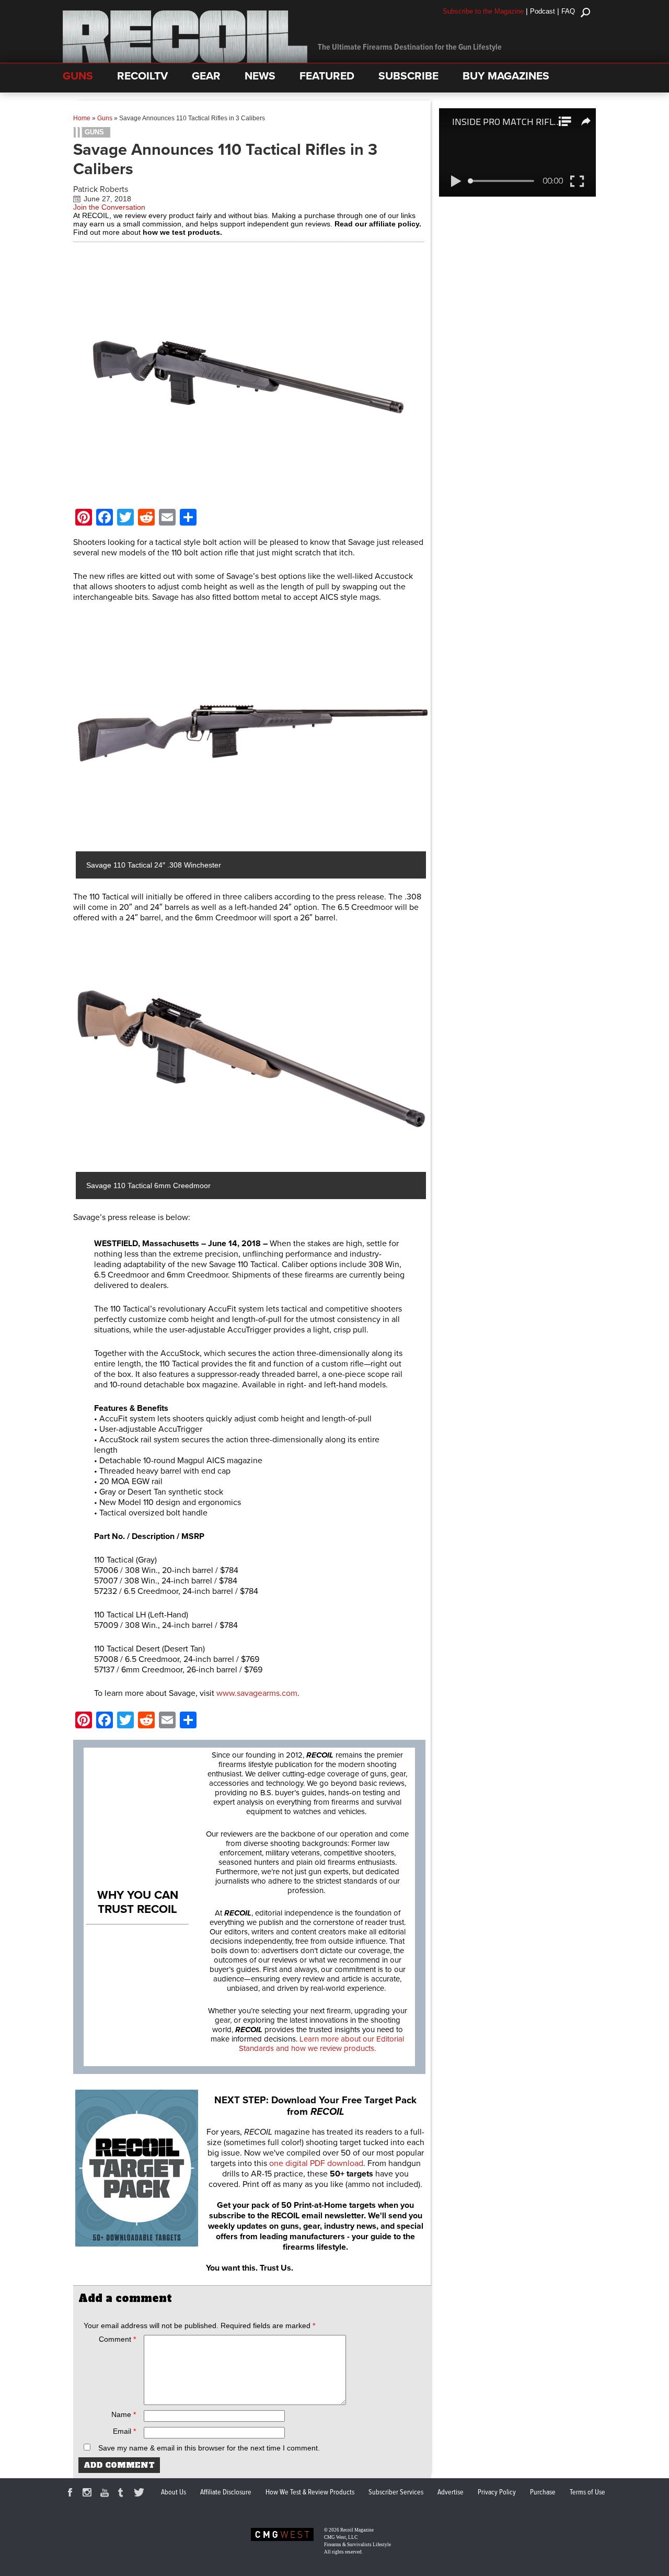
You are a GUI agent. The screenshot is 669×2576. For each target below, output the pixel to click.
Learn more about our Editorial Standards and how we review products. (321, 2044)
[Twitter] (141, 2494)
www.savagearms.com (257, 1693)
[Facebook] (72, 2494)
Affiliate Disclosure (226, 2492)
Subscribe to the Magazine (483, 11)
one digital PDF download (316, 2163)
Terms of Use (587, 2492)
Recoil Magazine (357, 2530)
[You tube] (106, 2494)
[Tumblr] (123, 2494)
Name (124, 2414)
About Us (174, 2492)
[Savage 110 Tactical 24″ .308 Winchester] (252, 735)
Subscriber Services (396, 2492)
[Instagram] (89, 2494)
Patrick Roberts (101, 189)
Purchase (543, 2492)
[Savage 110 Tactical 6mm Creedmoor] (252, 1056)
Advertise (451, 2492)
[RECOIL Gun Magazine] (185, 60)
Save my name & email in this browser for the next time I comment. (209, 2448)
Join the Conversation (109, 207)
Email (124, 2431)
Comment (117, 2339)
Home (82, 118)
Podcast (543, 11)
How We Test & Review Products (310, 2492)
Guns (105, 118)
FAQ (568, 11)
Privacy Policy (497, 2492)
